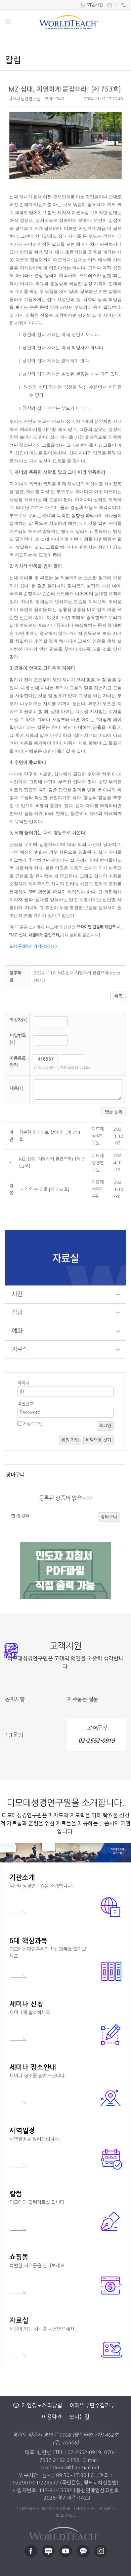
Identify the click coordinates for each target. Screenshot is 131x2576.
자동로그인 (33, 1424)
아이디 (24, 1383)
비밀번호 (26, 1404)
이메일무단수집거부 (92, 2405)
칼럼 (17, 1312)
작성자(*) (19, 1020)
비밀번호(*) (18, 1039)
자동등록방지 (18, 1062)
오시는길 (79, 2417)
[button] (25, 99)
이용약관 (52, 2417)
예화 (17, 1331)
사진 (17, 1294)
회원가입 (95, 5)
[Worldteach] (65, 2532)
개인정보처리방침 (42, 2405)
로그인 (120, 5)
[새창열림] (31, 2551)
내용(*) (17, 1088)
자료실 (20, 1349)
